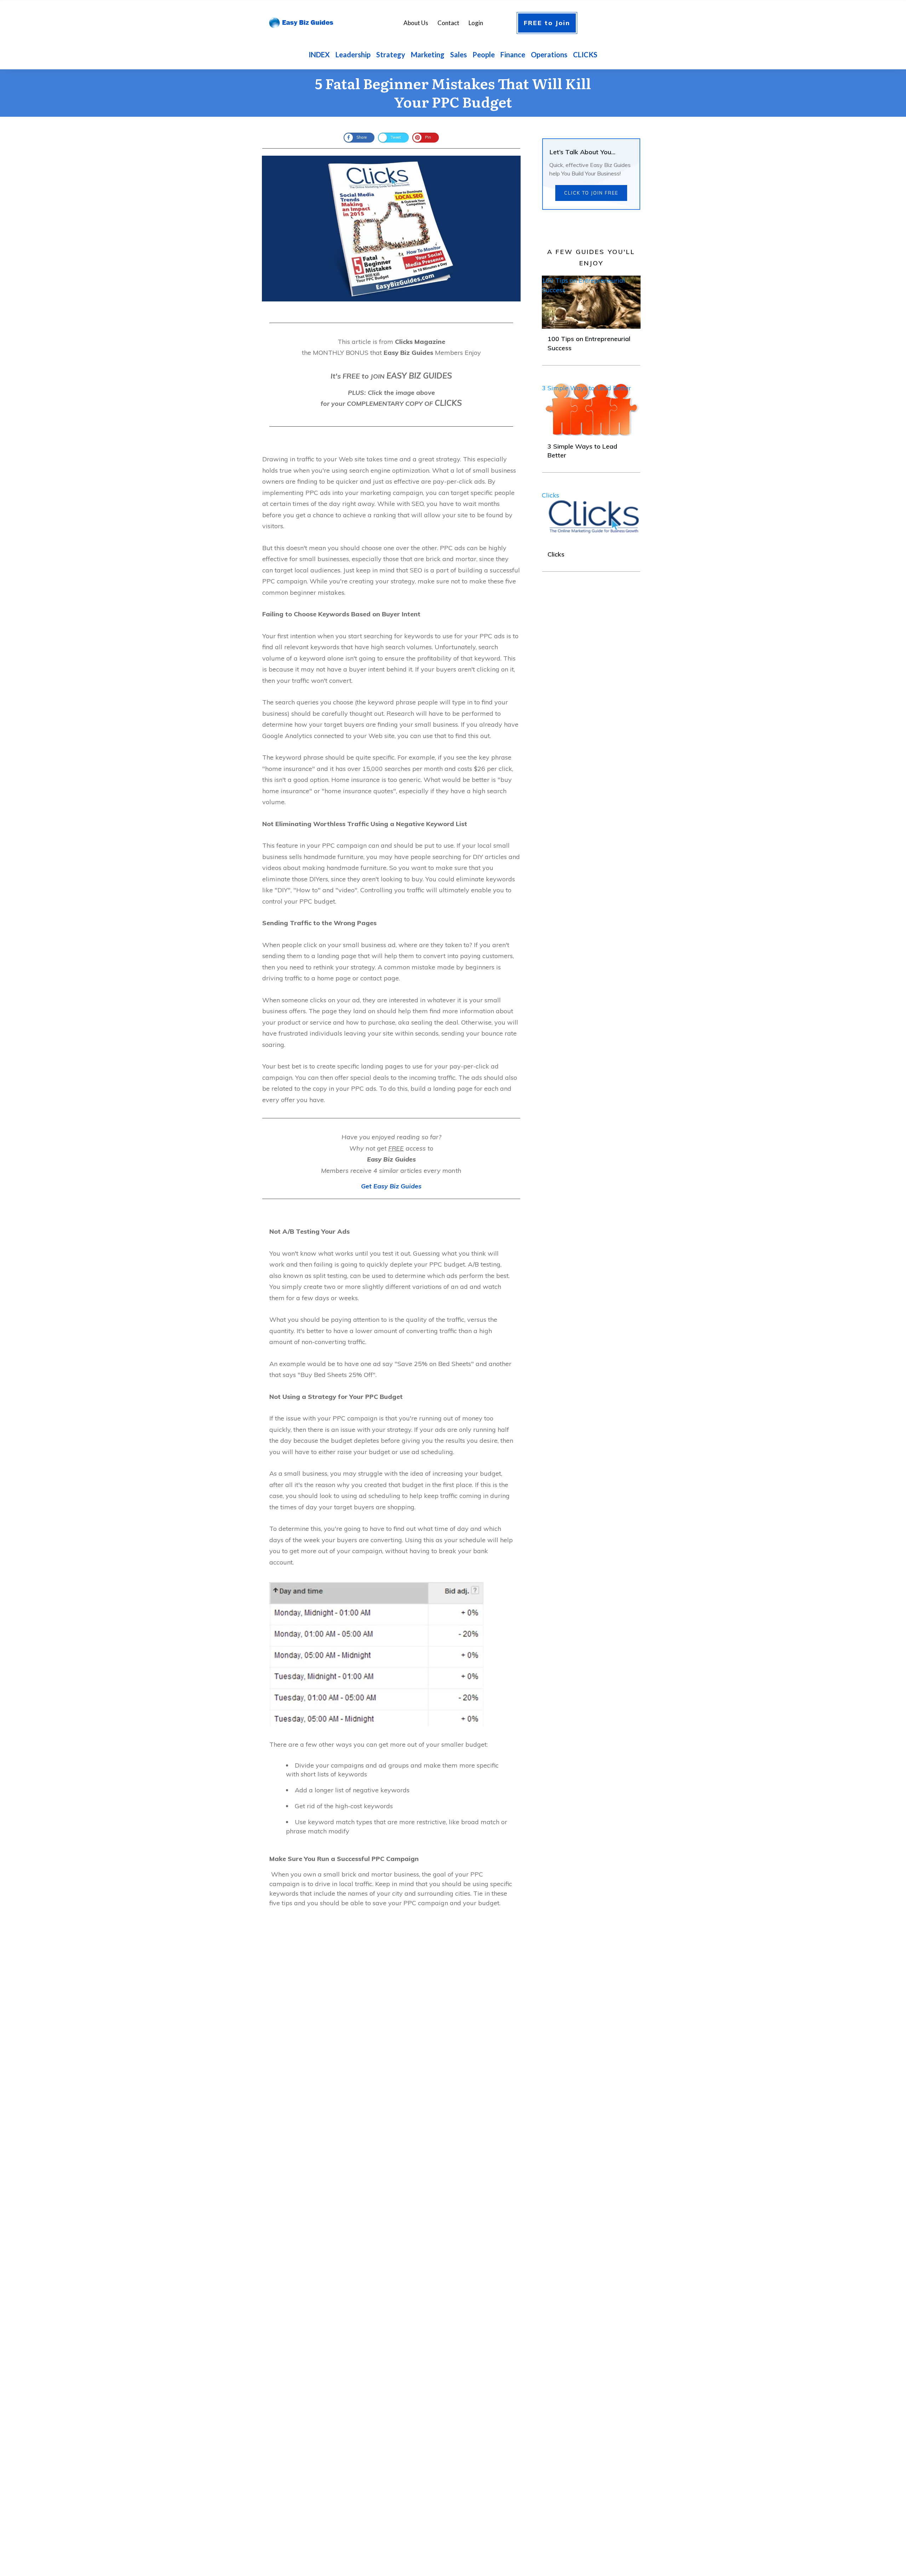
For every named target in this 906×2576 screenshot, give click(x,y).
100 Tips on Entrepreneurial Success (583, 285)
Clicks (551, 495)
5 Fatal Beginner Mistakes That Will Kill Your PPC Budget (453, 92)
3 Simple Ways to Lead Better (586, 388)
